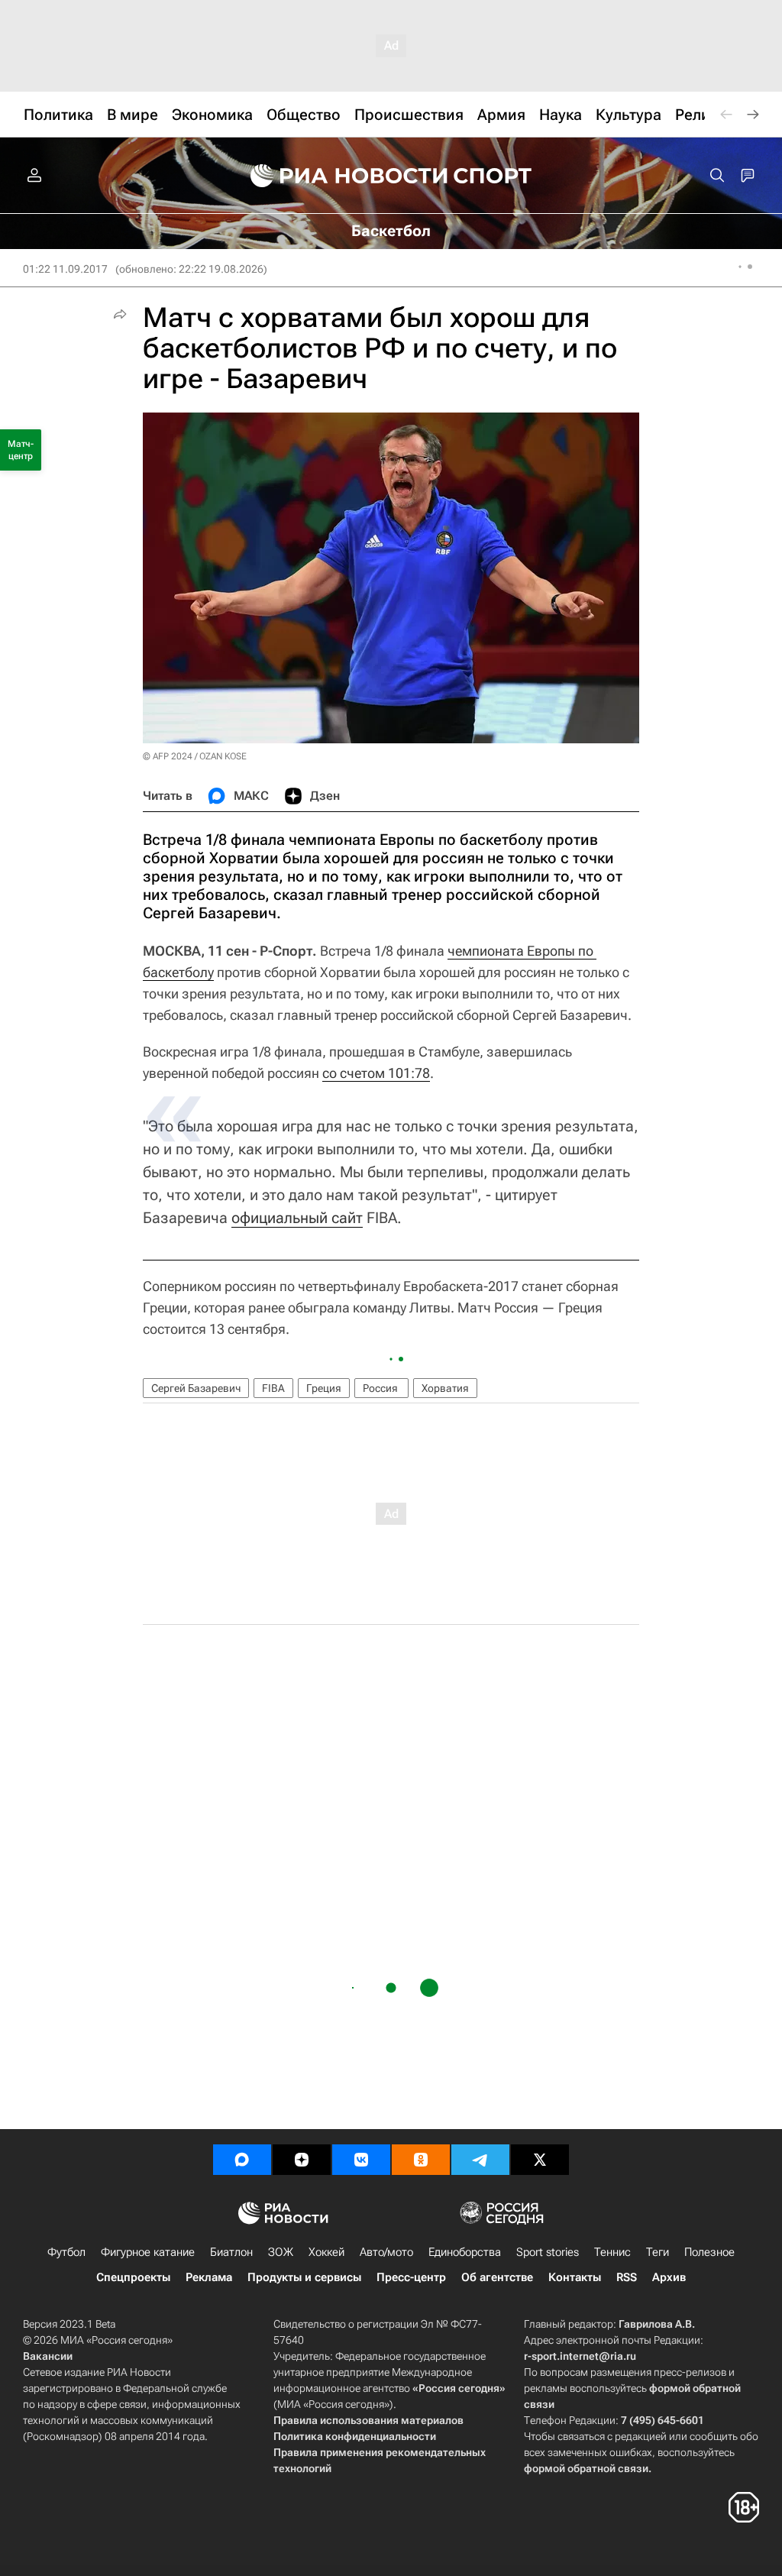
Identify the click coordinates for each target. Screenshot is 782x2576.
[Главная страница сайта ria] (339, 176)
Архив (669, 2277)
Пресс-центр (411, 2277)
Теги (658, 2252)
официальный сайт (297, 1218)
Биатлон (231, 2252)
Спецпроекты (133, 2277)
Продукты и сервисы (304, 2277)
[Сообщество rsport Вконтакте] (361, 2160)
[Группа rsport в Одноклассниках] (421, 2160)
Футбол (66, 2252)
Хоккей (326, 2252)
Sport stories (548, 2252)
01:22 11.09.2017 (65, 269)
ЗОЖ (281, 2252)
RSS (627, 2277)
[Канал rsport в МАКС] (242, 2160)
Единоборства (465, 2252)
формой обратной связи (586, 2468)
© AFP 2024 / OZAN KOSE (195, 756)
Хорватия (445, 1388)
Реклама (209, 2277)
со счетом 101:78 (376, 1073)
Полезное (709, 2252)
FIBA (273, 1388)
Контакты (575, 2277)
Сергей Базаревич (196, 1388)
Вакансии (48, 2356)
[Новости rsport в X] (540, 2160)
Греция (324, 1388)
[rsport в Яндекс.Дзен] (302, 2160)
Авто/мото (386, 2252)
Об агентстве (497, 2277)
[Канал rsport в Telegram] (480, 2160)
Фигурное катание (148, 2252)
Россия (381, 1388)
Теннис (612, 2252)
